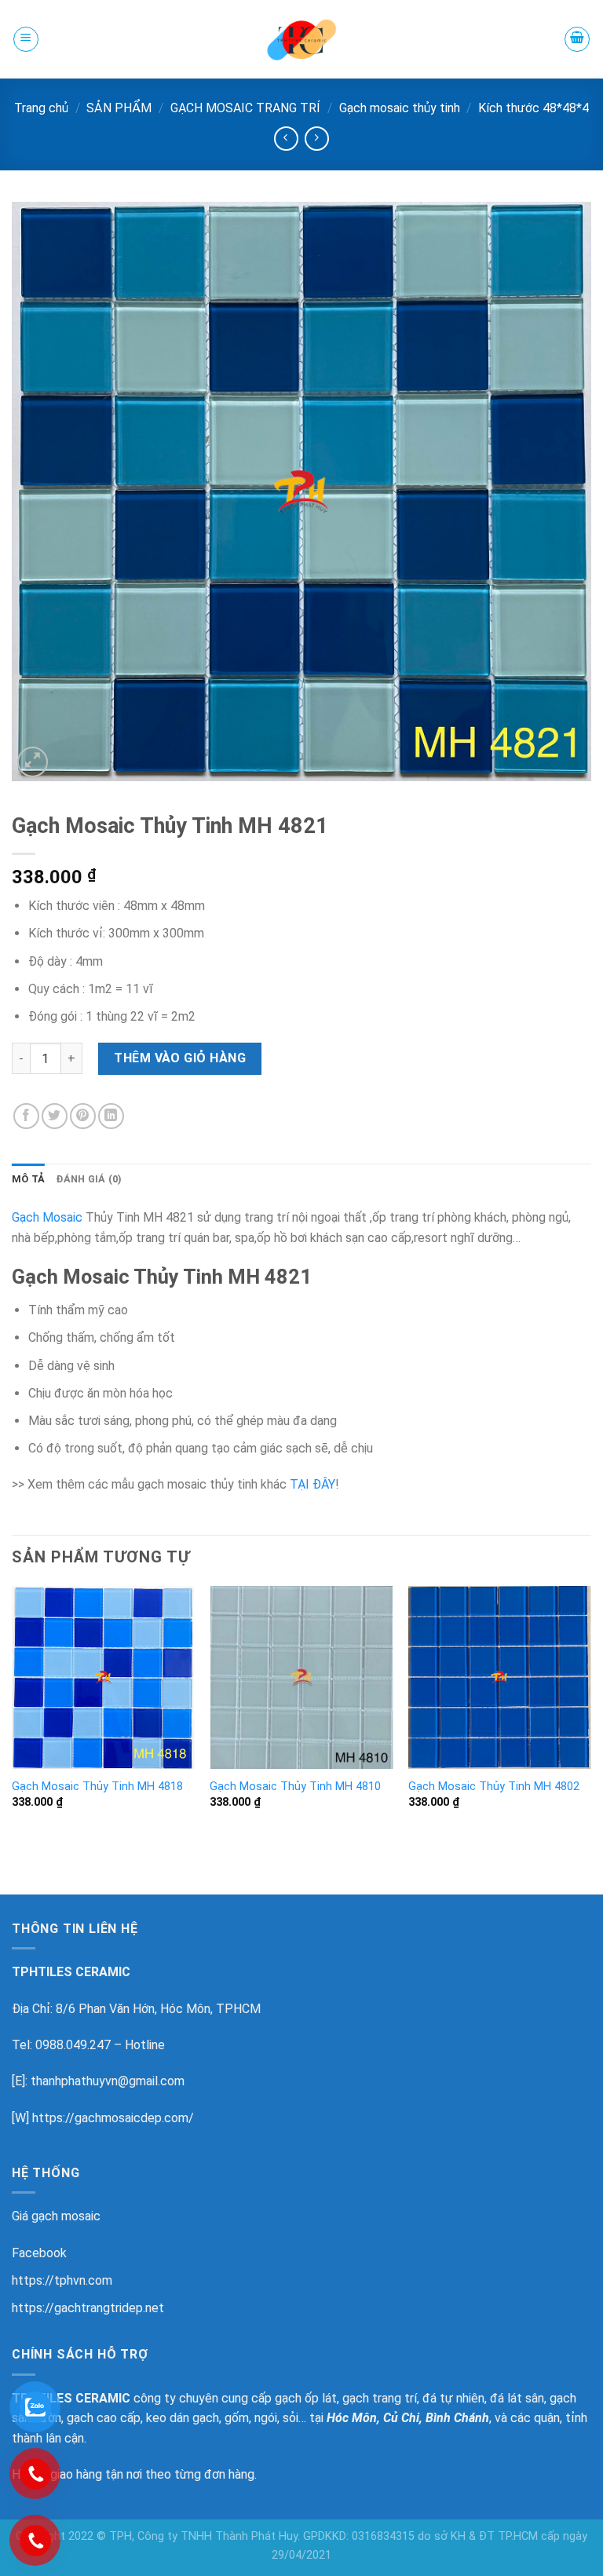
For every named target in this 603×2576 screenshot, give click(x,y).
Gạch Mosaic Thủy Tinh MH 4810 (295, 1787)
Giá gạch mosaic (56, 2216)
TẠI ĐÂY (312, 1484)
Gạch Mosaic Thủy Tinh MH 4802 (494, 1787)
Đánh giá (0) (89, 1179)
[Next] (590, 1711)
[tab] (28, 1179)
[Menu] (26, 39)
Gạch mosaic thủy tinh (400, 108)
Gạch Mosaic (47, 1217)
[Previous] (13, 1711)
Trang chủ (41, 108)
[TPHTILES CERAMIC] (301, 39)
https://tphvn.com (62, 2280)
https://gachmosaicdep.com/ (113, 2118)
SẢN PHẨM (119, 108)
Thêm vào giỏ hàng (180, 1058)
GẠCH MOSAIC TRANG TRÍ (245, 108)
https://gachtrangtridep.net (88, 2308)
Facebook (39, 2253)
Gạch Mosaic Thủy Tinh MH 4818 (97, 1787)
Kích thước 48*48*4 (534, 108)
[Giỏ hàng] (577, 39)
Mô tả (28, 1179)
